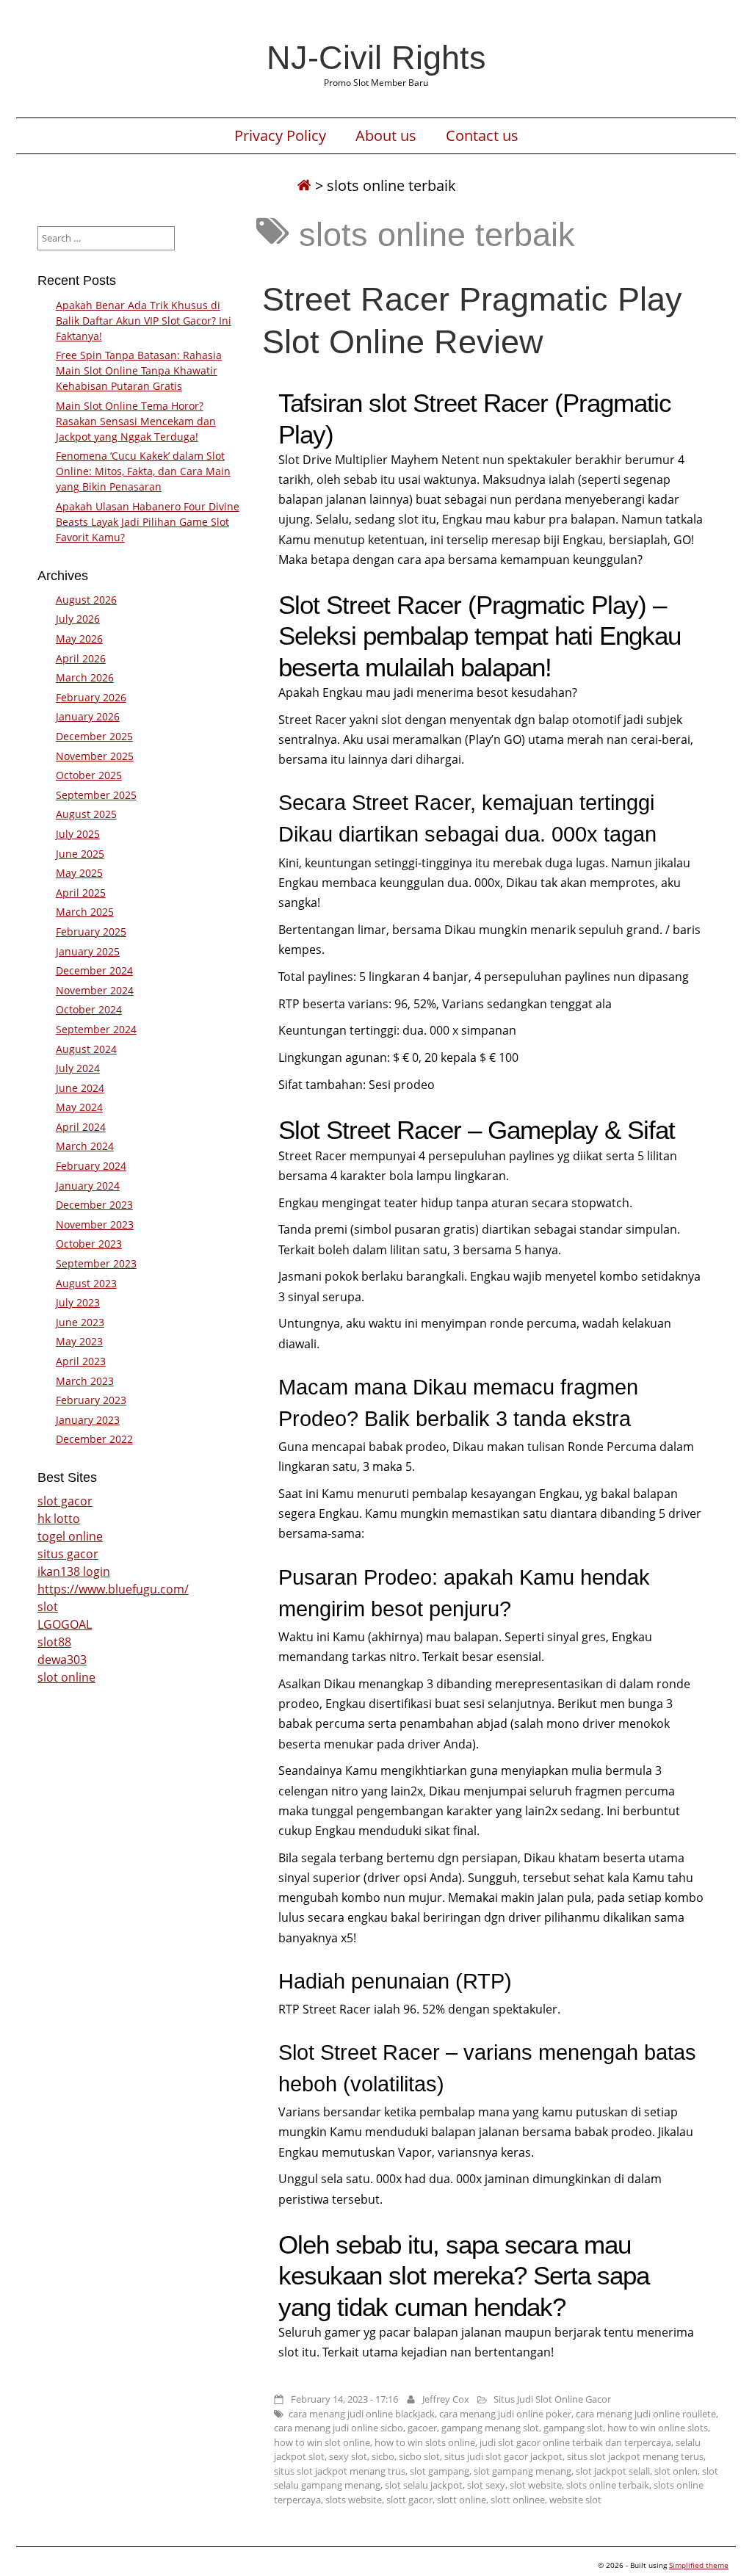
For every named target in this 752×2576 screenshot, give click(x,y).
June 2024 (80, 1088)
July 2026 (78, 619)
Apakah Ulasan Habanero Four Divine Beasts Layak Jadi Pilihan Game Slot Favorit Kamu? (148, 522)
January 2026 (88, 716)
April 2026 (81, 658)
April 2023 (81, 1361)
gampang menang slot (490, 2428)
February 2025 (91, 931)
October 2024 (89, 1009)
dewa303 (62, 1660)
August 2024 (86, 1049)
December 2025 (94, 736)
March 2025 (85, 912)
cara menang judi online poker (505, 2414)
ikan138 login (74, 1571)
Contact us (482, 136)
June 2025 (80, 854)
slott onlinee (518, 2500)
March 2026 (85, 677)
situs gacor (68, 1554)
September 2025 (96, 795)
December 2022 (94, 1439)
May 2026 (79, 638)
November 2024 (95, 990)
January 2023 (88, 1420)
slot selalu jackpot (424, 2485)
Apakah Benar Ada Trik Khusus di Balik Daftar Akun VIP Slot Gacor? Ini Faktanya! (144, 321)
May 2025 (79, 873)
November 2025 (95, 756)
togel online (70, 1536)
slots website (354, 2500)
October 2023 (89, 1244)
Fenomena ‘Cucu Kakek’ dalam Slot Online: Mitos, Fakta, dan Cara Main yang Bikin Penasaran (143, 471)
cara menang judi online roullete (646, 2414)
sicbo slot (419, 2456)
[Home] (304, 185)
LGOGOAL (65, 1624)
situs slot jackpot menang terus (635, 2456)
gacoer (422, 2428)
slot (48, 1607)
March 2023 (85, 1381)
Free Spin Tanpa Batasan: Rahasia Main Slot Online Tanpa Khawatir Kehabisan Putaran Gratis (139, 370)
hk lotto (59, 1519)
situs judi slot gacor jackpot (503, 2456)
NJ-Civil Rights (376, 57)
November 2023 (95, 1224)
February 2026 (91, 697)
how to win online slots (658, 2428)
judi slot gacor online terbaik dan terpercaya (575, 2442)
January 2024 (88, 1186)
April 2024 (81, 1127)
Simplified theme (699, 2565)
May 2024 (79, 1107)
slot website (536, 2485)
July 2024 (78, 1068)
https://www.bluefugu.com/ (113, 1589)
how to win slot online (322, 2442)
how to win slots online (425, 2442)
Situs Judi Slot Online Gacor (552, 2399)
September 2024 (96, 1029)
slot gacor (65, 1501)
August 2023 (86, 1283)
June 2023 (80, 1322)
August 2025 (86, 814)
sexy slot (348, 2456)
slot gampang (440, 2471)
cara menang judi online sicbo (339, 2428)
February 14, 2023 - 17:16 (344, 2399)
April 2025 (81, 893)
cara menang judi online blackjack (362, 2414)
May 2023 (79, 1341)
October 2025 (89, 775)
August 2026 (86, 600)
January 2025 (88, 951)
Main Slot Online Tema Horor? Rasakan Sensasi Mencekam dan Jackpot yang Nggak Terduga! (136, 421)
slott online (462, 2500)
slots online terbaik (608, 2485)
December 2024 (94, 970)
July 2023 (78, 1302)
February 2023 (91, 1400)
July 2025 (78, 834)
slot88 (54, 1642)
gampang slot (573, 2428)
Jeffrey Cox (446, 2399)
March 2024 (85, 1146)
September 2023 (96, 1263)
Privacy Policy (280, 136)
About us (386, 136)
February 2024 (91, 1166)
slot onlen (676, 2471)
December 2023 (94, 1205)
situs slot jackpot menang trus (340, 2471)
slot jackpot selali (613, 2471)
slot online (66, 1677)
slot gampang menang (523, 2471)
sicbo (383, 2456)
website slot (575, 2500)
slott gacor (409, 2500)
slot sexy (486, 2485)
